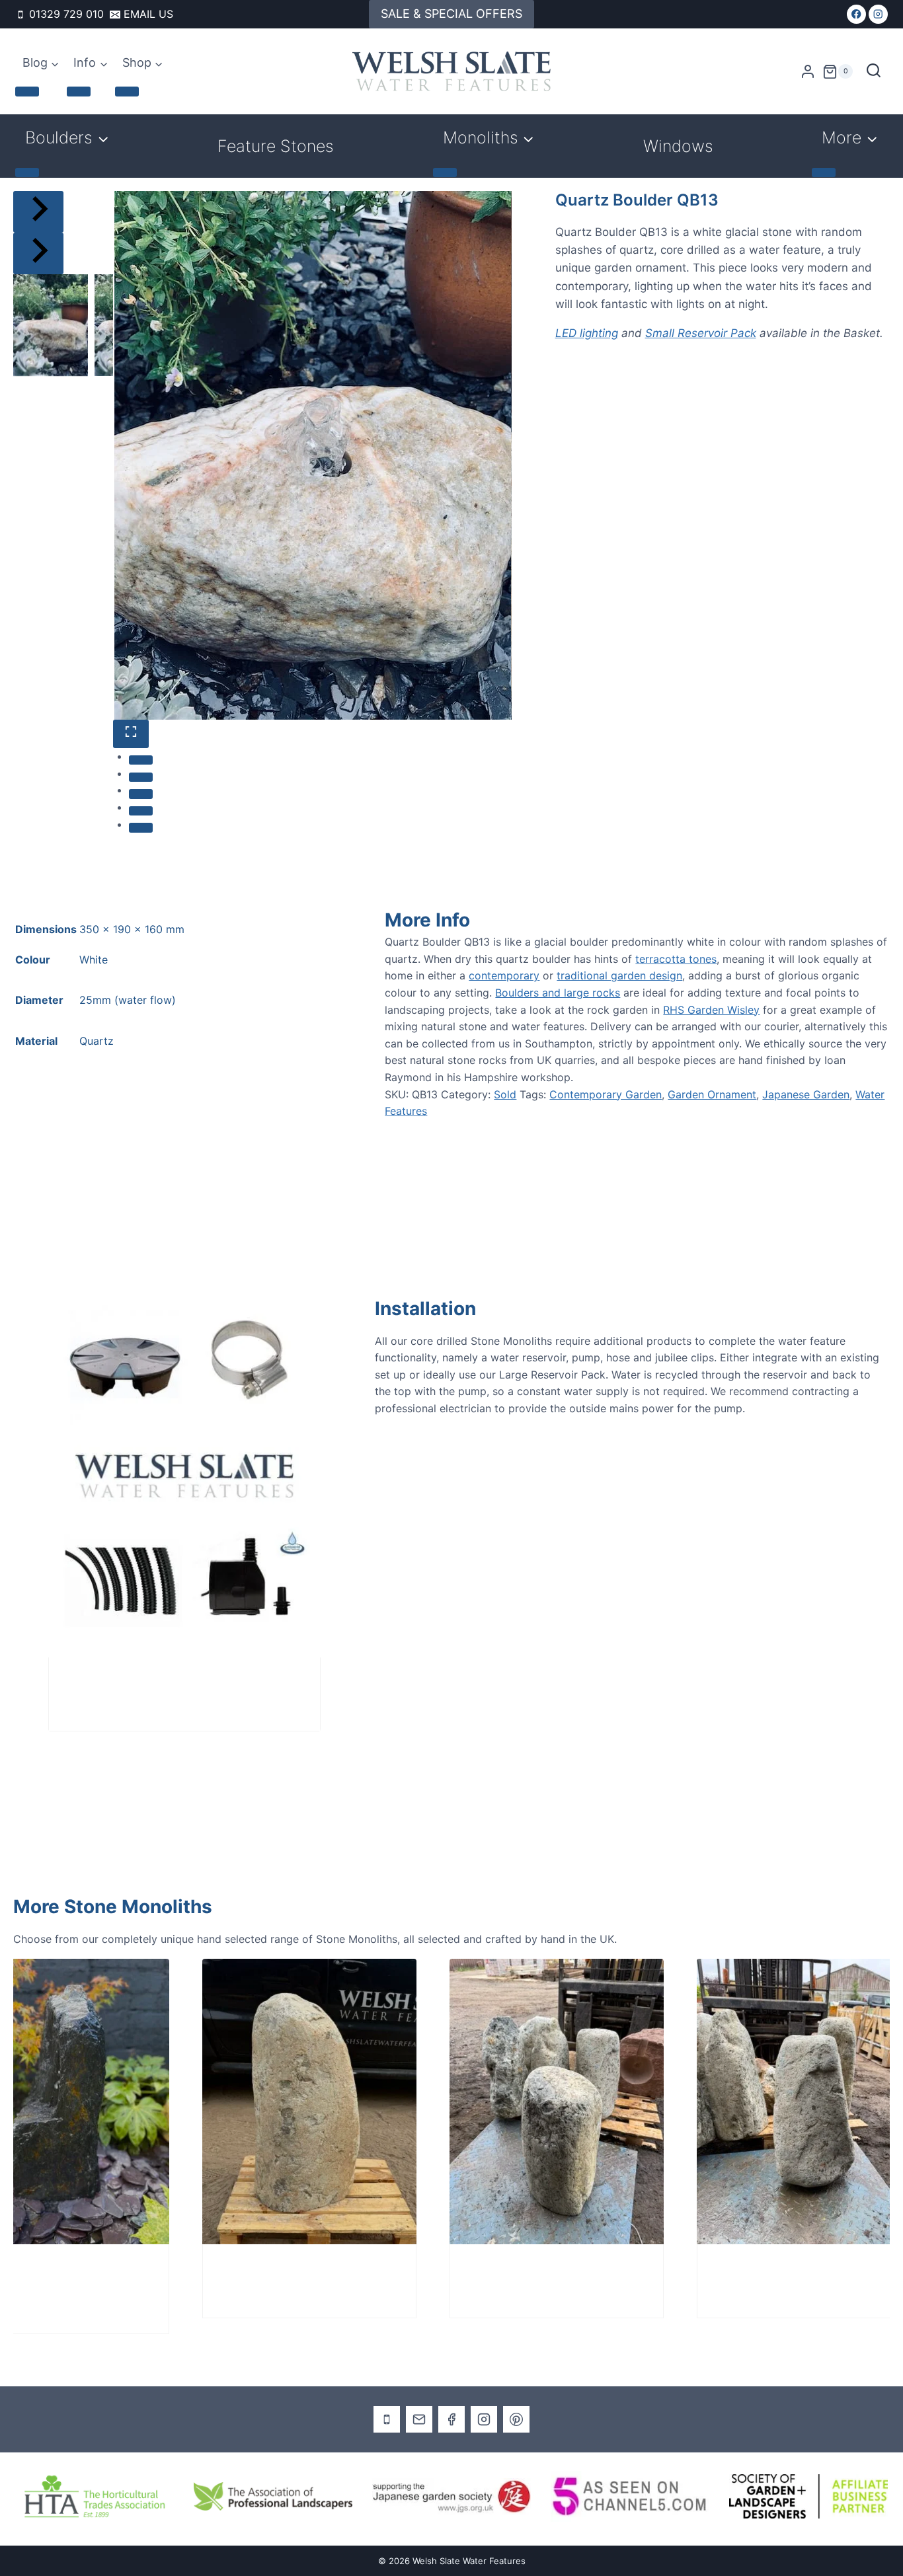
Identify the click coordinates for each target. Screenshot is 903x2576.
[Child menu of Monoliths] (445, 172)
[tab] (141, 760)
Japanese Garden (806, 1094)
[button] (51, 325)
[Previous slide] (38, 212)
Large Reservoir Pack (122, 1684)
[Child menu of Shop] (127, 91)
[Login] (808, 72)
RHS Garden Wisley (711, 1010)
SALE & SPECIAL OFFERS (451, 14)
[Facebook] (856, 14)
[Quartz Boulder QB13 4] (313, 455)
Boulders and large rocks (558, 993)
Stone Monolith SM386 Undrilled (494, 2271)
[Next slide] (38, 253)
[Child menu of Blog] (27, 91)
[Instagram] (878, 14)
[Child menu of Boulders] (27, 172)
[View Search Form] (874, 72)
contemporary (504, 975)
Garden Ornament (712, 1094)
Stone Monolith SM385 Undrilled (741, 2271)
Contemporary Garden (606, 1094)
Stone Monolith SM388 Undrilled (247, 2271)
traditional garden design (619, 975)
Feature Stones (276, 146)
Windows (678, 146)
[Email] (419, 2419)
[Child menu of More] (824, 172)
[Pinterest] (516, 2419)
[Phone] (387, 2419)
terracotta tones (676, 959)
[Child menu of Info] (79, 91)
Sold (505, 1094)
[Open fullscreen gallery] (131, 734)
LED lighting (587, 333)
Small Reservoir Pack (701, 333)
